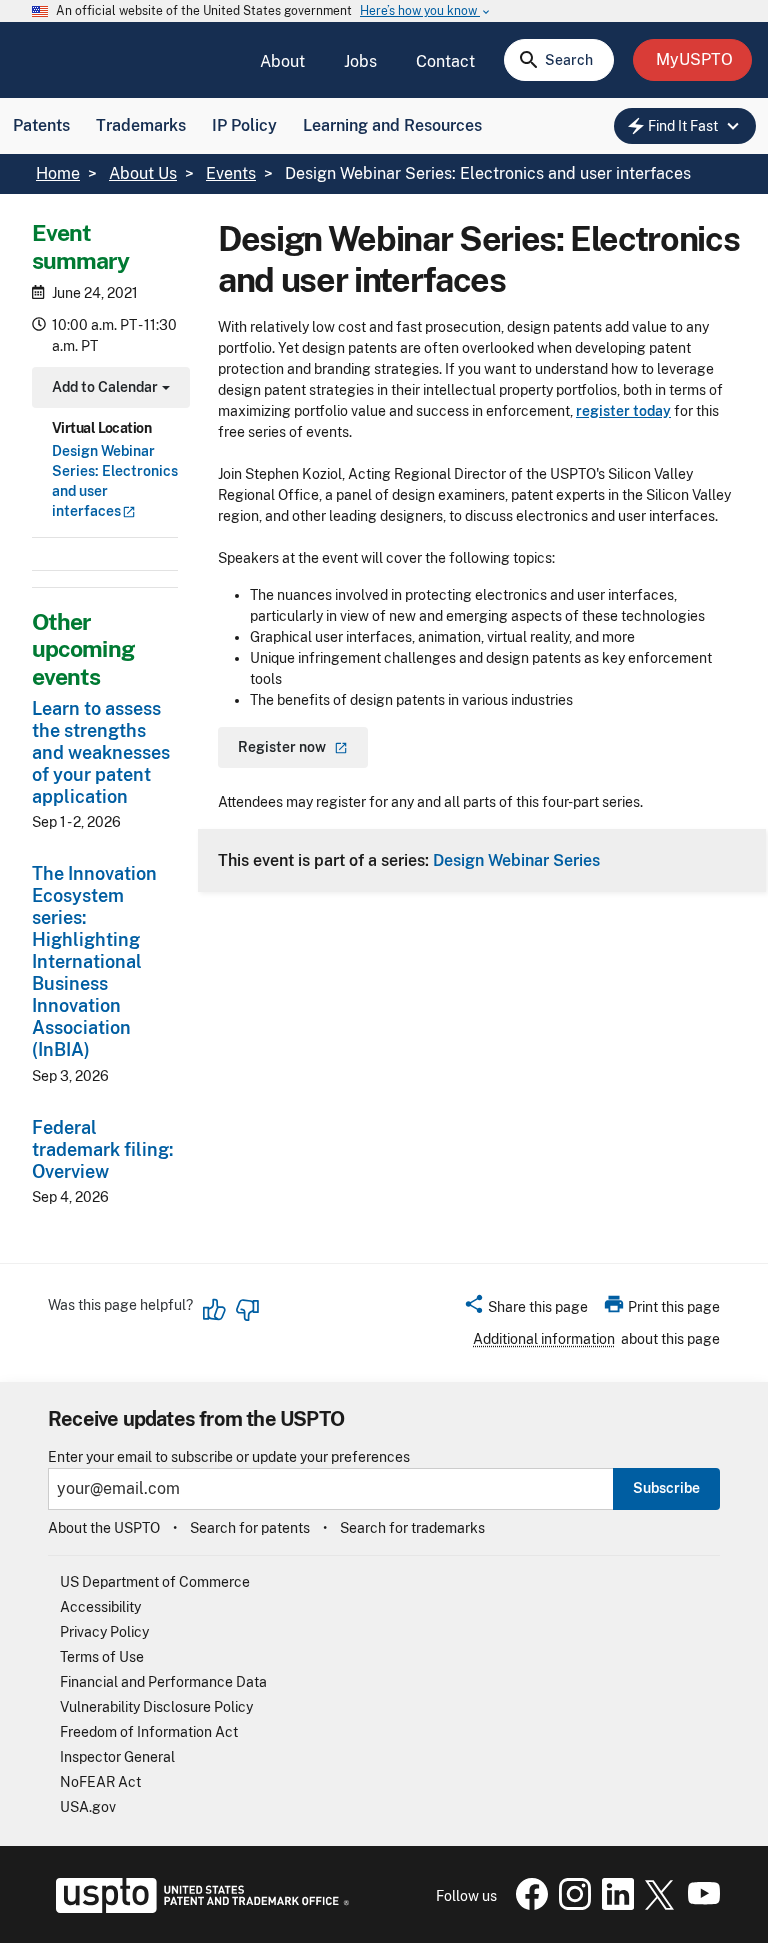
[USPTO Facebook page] (528, 1905)
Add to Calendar (108, 389)
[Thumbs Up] (215, 1310)
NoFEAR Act (100, 1782)
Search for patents (250, 1528)
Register (282, 747)
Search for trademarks (412, 1528)
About (282, 61)
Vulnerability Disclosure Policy (156, 1707)
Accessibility (100, 1607)
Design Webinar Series (516, 860)
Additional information (544, 1339)
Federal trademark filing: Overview (102, 1149)
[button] (525, 1310)
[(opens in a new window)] (571, 1905)
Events (231, 173)
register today (623, 411)
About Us (143, 173)
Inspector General (117, 1757)
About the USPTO (104, 1528)
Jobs (360, 61)
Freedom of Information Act (149, 1732)
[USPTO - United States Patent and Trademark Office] (198, 1908)
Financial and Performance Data (163, 1682)
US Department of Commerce (155, 1582)
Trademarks (141, 125)
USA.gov (88, 1807)
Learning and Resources (392, 125)
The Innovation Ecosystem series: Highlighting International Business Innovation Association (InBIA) (94, 961)
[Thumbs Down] (247, 1310)
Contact (445, 61)
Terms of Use (102, 1657)
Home (58, 173)
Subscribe (666, 1488)
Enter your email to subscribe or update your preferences (229, 1457)
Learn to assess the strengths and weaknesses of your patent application (101, 752)
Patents (41, 125)
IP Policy (244, 125)
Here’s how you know (426, 11)
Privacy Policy (104, 1632)
